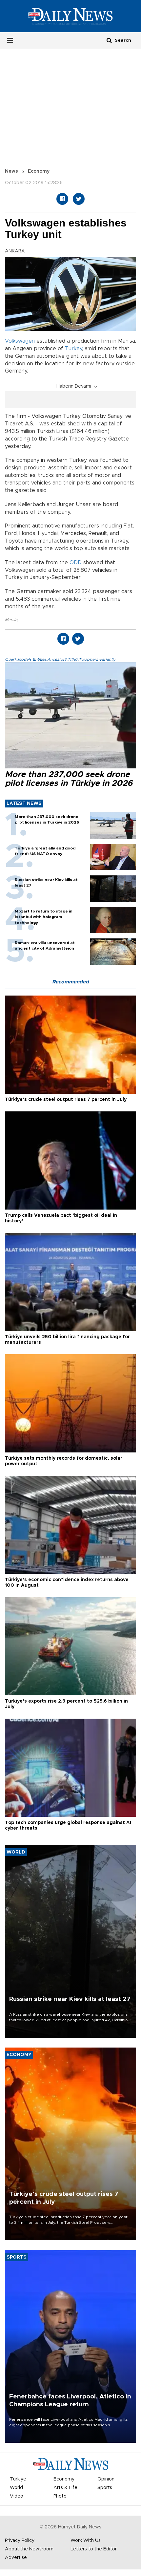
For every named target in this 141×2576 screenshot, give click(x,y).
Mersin (11, 620)
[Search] (109, 40)
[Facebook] (62, 199)
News (11, 171)
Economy (39, 171)
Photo (60, 2496)
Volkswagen (20, 341)
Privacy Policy (20, 2541)
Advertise (16, 2558)
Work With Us (86, 2541)
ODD (76, 563)
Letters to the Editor (94, 2549)
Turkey (73, 349)
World (16, 2488)
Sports (105, 2488)
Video (17, 2496)
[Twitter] (79, 199)
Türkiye (18, 2479)
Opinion (106, 2479)
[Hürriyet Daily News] (70, 16)
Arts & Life (65, 2488)
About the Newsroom (29, 2549)
